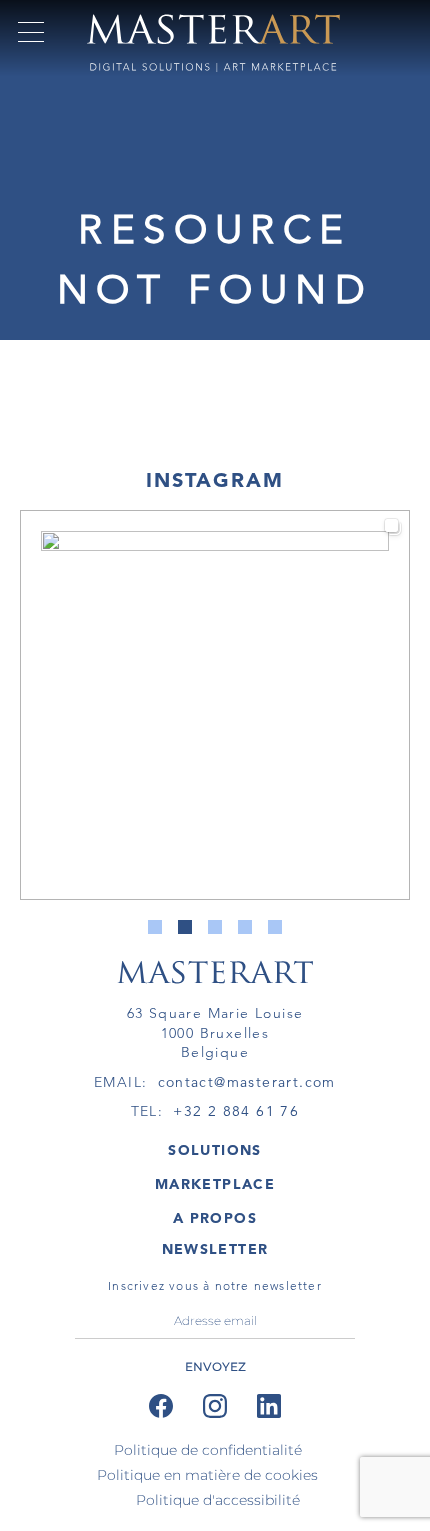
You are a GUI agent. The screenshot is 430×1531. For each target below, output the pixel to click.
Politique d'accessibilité (218, 1500)
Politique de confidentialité (208, 1450)
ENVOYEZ (215, 1366)
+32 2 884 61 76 (236, 1111)
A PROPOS (215, 1218)
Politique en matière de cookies (207, 1475)
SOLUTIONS (215, 1150)
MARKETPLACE (215, 1184)
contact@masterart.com (247, 1082)
